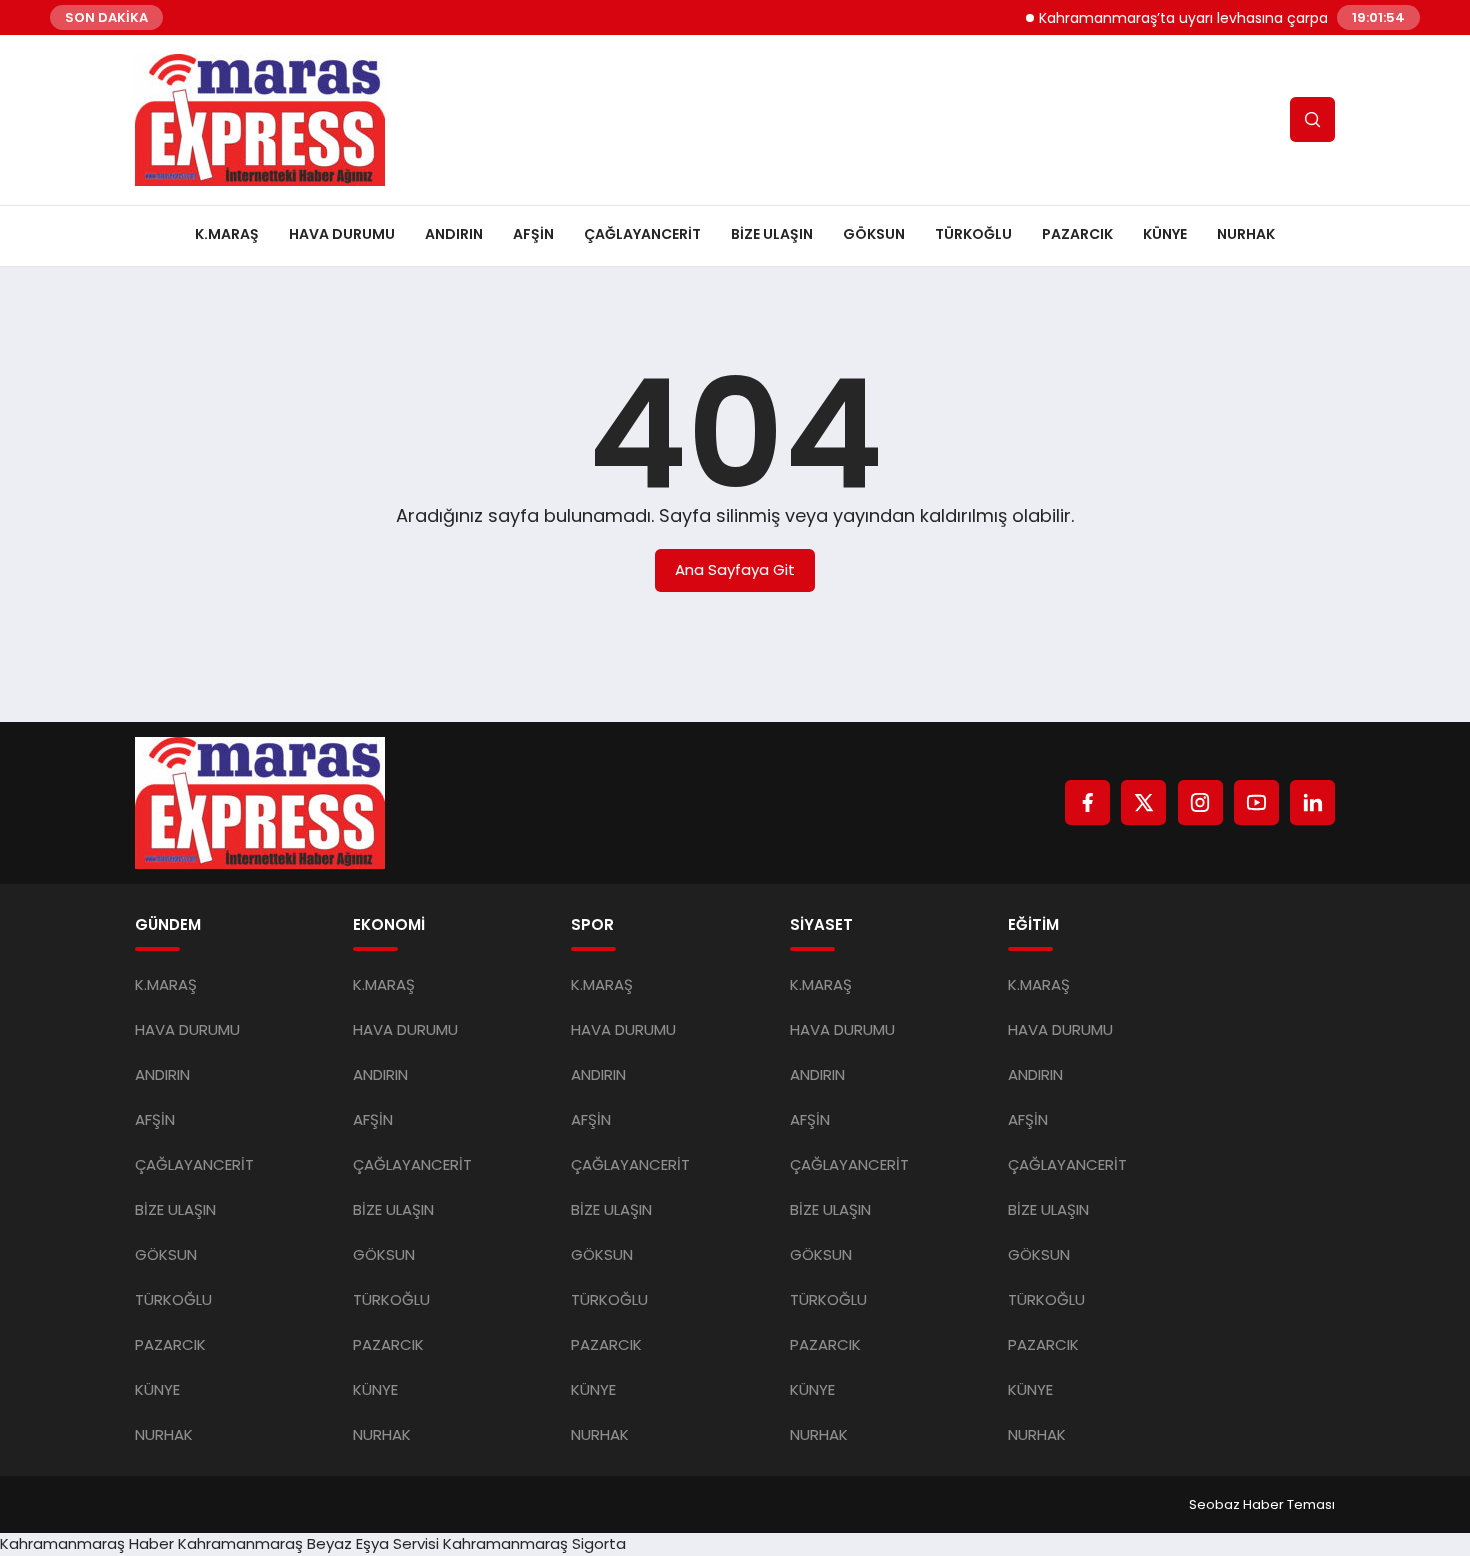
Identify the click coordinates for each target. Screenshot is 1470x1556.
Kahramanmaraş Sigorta (534, 1543)
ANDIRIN (454, 234)
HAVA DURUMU (342, 234)
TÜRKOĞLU (973, 234)
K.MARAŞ (227, 234)
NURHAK (1246, 234)
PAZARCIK (1077, 234)
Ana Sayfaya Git (735, 569)
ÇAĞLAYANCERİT (642, 234)
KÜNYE (1165, 234)
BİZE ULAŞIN (772, 234)
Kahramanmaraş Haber (87, 1543)
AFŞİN (533, 234)
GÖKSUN (874, 234)
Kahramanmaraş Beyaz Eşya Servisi (308, 1543)
